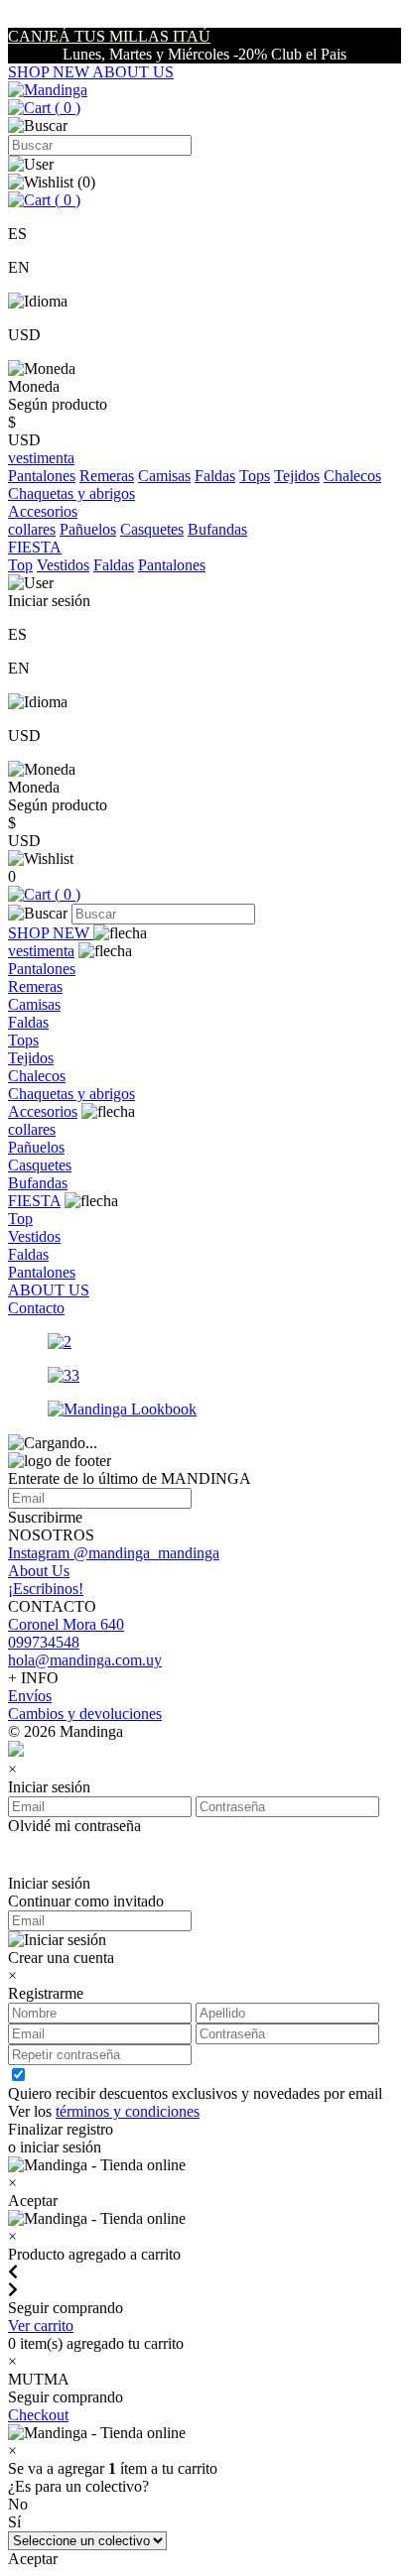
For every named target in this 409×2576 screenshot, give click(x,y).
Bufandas (217, 529)
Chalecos (352, 476)
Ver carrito (41, 2326)
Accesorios (43, 1111)
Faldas (215, 476)
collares (32, 529)
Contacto (36, 1308)
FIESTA (34, 1201)
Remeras (107, 476)
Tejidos (297, 476)
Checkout (38, 2415)
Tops (255, 476)
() (66, 108)
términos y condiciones (128, 2111)
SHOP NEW (50, 72)
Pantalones (42, 476)
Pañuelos (88, 529)
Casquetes (152, 529)
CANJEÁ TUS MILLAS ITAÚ (109, 36)
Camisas (164, 476)
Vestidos (63, 565)
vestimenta (41, 951)
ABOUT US (133, 72)
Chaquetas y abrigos (71, 493)
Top (20, 565)
